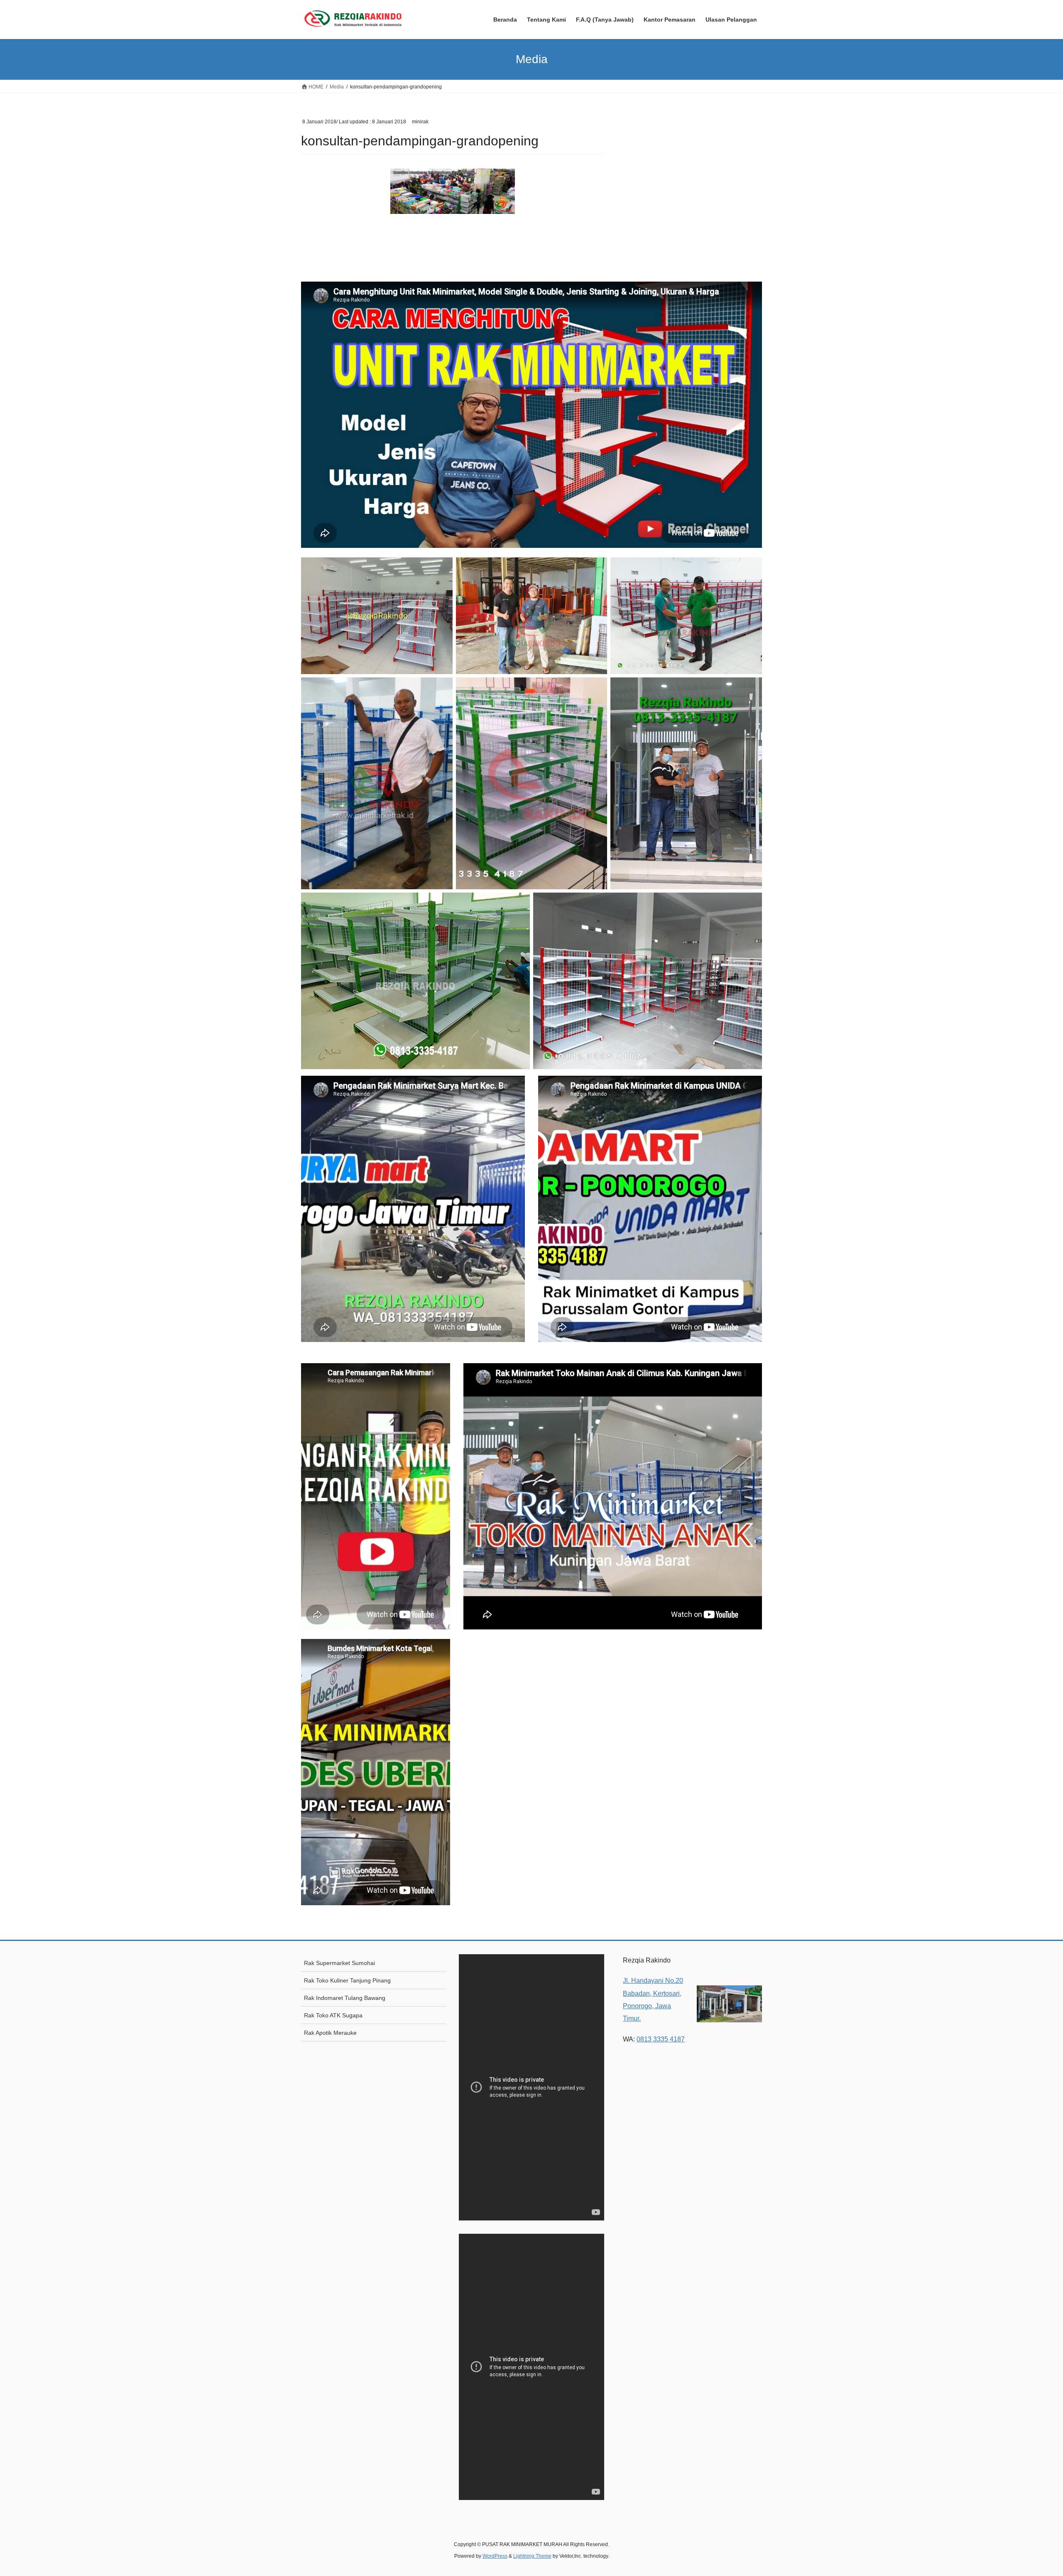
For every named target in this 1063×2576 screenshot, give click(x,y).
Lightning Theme (532, 2556)
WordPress (495, 2556)
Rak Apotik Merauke (330, 2033)
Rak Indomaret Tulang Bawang (345, 1998)
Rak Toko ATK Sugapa (333, 2015)
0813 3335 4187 (661, 2039)
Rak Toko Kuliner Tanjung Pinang (347, 1980)
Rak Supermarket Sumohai (339, 1963)
